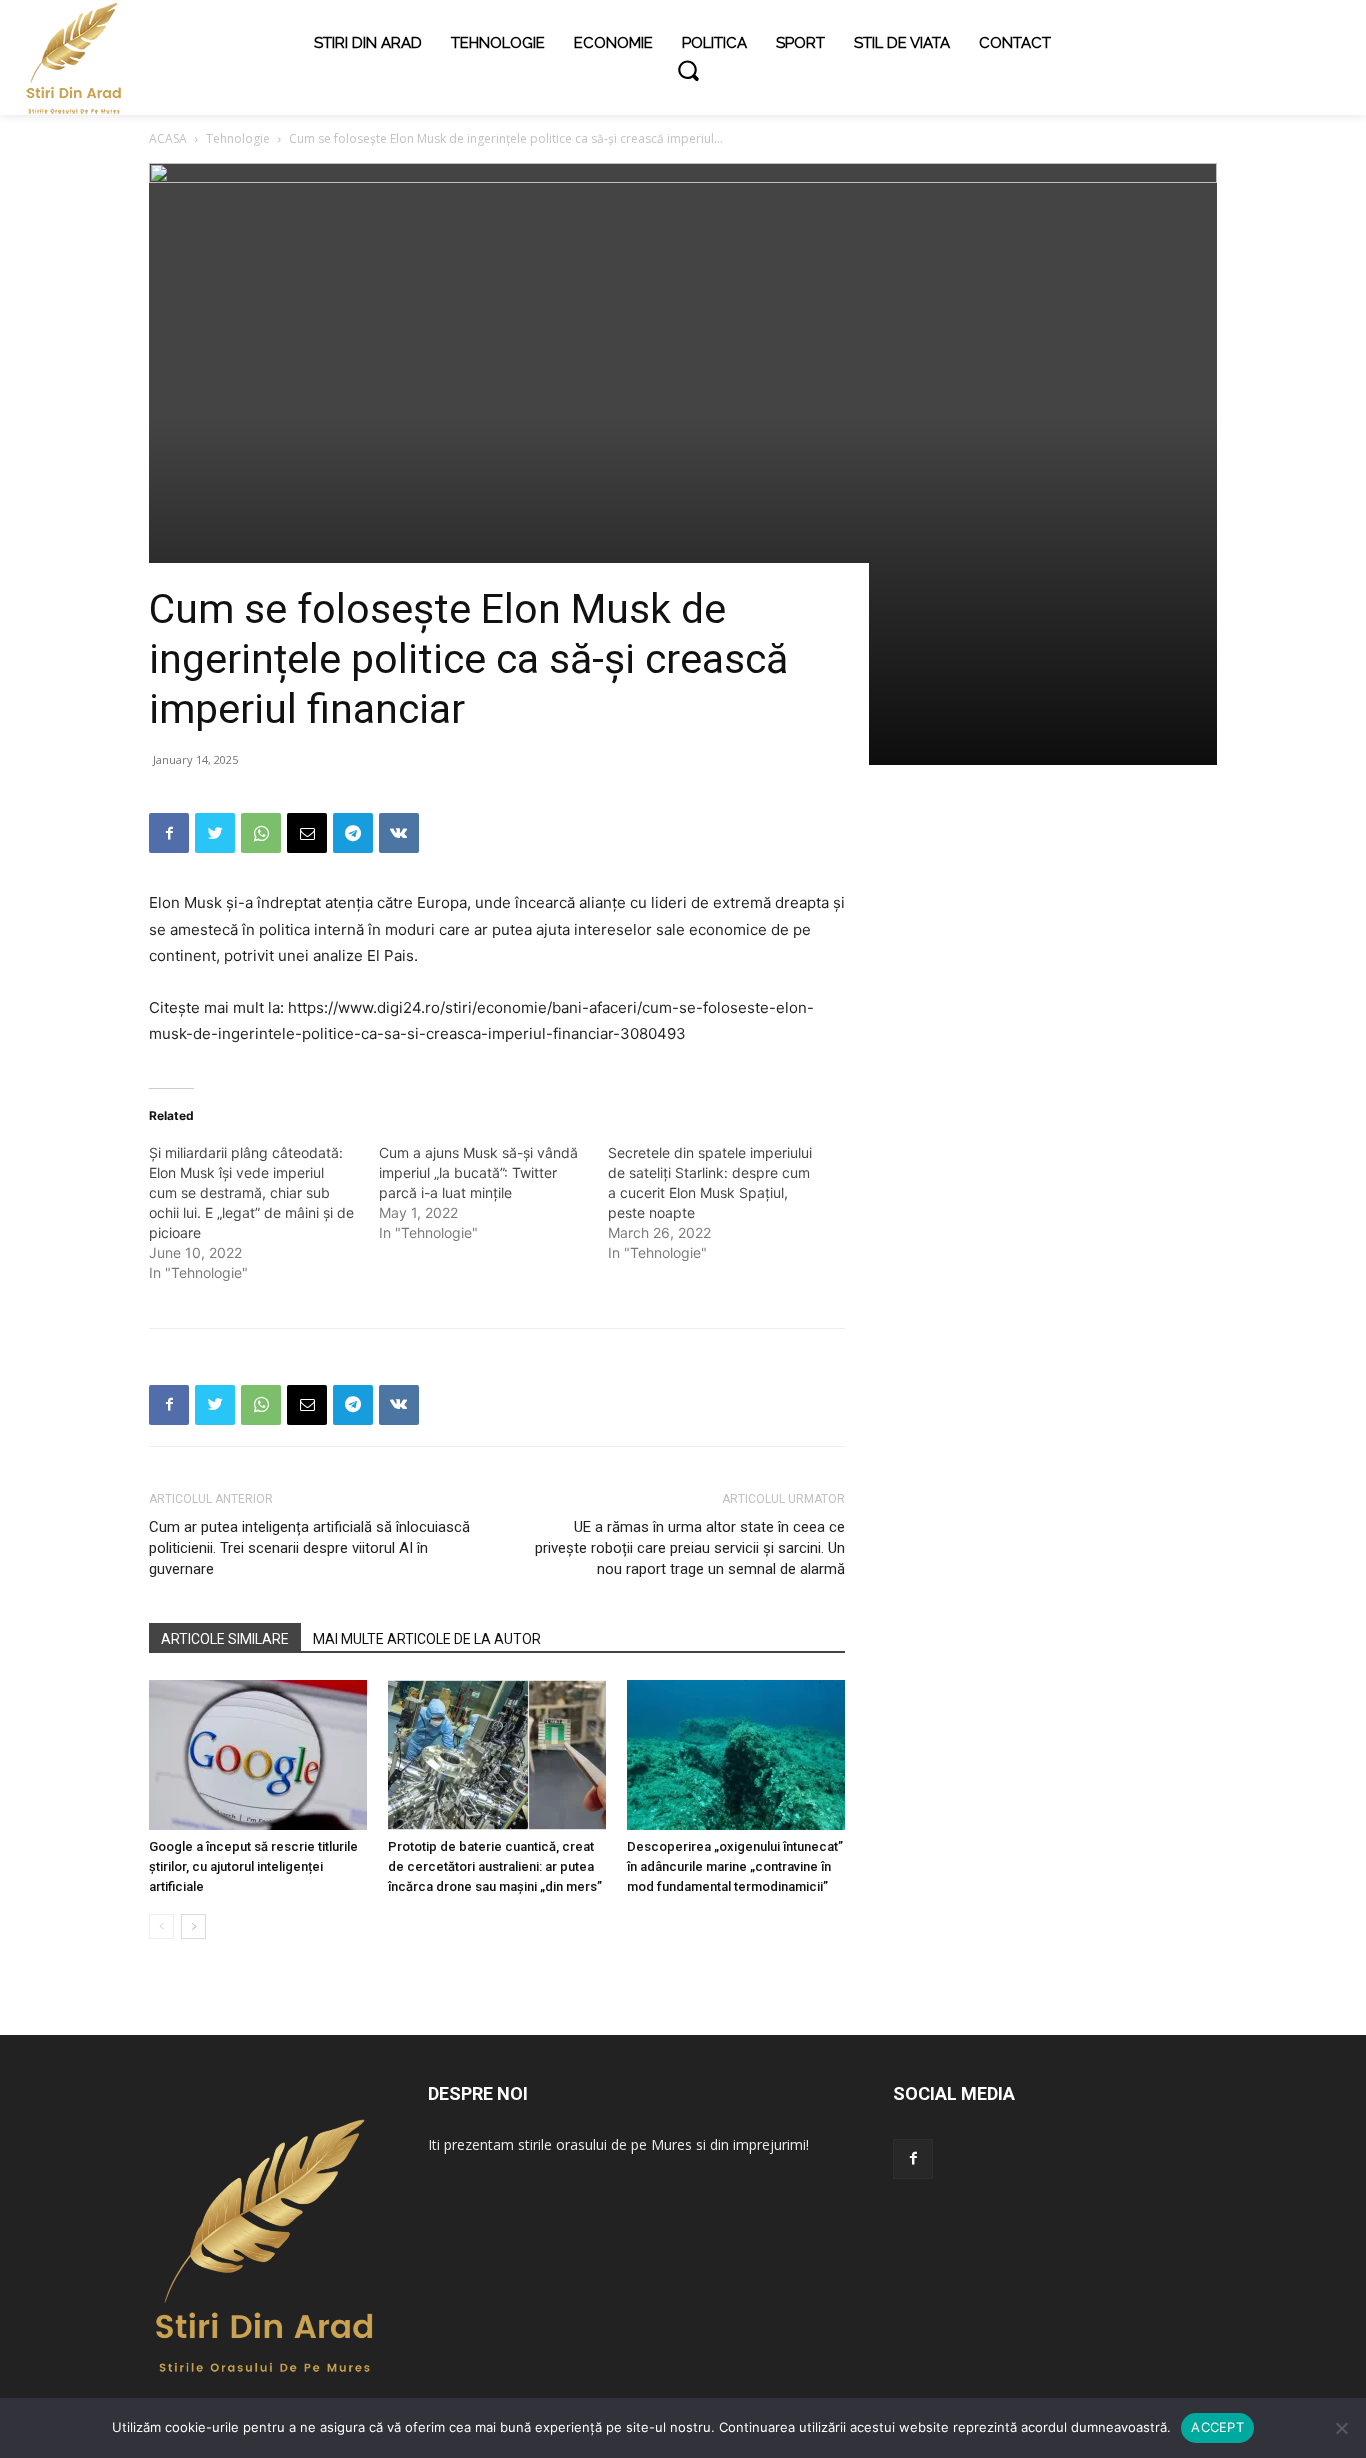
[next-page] (193, 1926)
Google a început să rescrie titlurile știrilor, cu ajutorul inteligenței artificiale (253, 1866)
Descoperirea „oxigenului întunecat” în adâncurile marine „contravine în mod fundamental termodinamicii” (735, 1866)
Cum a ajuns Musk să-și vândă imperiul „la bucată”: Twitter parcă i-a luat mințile (478, 1172)
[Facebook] (169, 833)
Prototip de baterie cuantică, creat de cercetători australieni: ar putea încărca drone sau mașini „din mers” (495, 1866)
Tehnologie (238, 138)
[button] (688, 70)
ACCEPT (1217, 2427)
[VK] (399, 833)
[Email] (307, 833)
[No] (1341, 2428)
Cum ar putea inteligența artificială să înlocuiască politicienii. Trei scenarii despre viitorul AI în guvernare (309, 1548)
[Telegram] (353, 833)
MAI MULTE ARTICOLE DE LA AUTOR (427, 1639)
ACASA (168, 138)
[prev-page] (161, 1926)
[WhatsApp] (261, 833)
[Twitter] (215, 833)
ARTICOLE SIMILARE (225, 1639)
